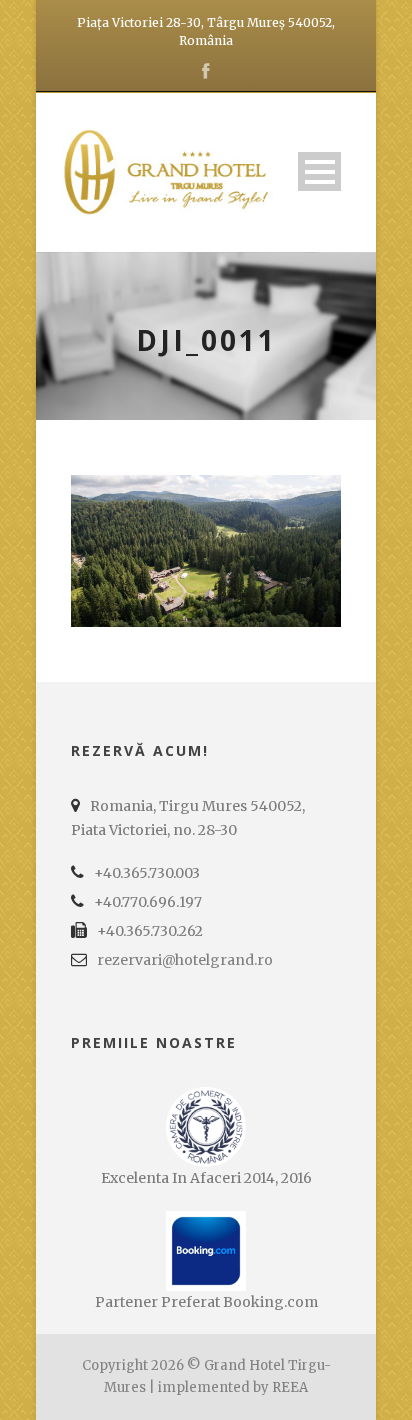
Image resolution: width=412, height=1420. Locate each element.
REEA (290, 1387)
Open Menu (319, 171)
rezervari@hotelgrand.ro (185, 960)
